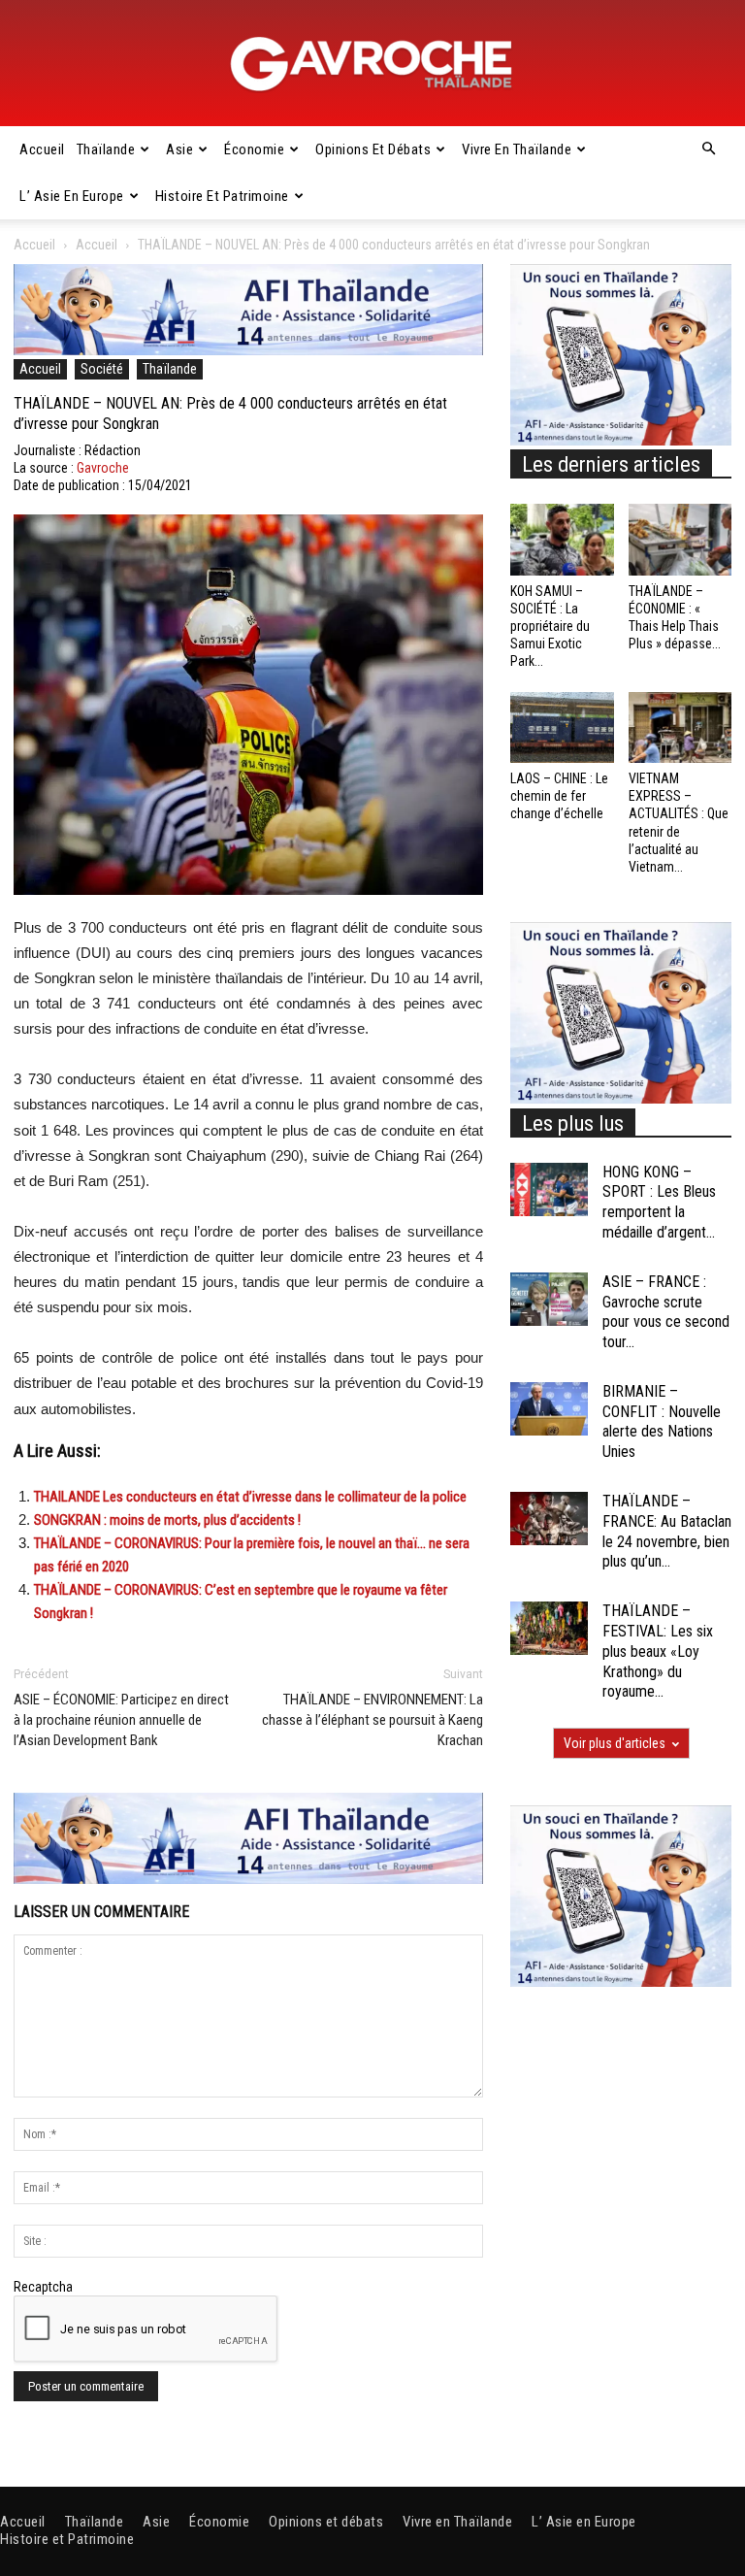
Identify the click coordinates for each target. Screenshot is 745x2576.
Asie (179, 149)
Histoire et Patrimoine (222, 196)
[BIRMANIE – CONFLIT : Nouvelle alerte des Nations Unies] (549, 1409)
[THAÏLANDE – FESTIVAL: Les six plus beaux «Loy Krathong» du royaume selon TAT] (549, 1628)
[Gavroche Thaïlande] (372, 64)
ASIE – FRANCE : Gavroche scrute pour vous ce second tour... (666, 1312)
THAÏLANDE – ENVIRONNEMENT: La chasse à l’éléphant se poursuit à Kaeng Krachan (372, 1720)
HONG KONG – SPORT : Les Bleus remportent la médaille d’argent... (659, 1202)
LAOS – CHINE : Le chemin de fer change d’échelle (559, 796)
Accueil (42, 149)
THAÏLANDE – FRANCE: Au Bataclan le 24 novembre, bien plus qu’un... (667, 1531)
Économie (254, 149)
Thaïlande (106, 149)
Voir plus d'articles (615, 1743)
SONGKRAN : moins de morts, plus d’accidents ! (167, 1520)
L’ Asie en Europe (72, 196)
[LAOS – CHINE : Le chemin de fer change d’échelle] (562, 727)
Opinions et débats (373, 149)
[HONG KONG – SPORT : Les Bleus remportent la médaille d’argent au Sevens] (549, 1189)
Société (102, 369)
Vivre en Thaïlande (517, 149)
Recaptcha (43, 2287)
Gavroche (103, 468)
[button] (708, 149)
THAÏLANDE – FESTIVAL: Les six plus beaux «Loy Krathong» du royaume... (658, 1651)
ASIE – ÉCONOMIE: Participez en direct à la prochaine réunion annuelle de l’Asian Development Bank (121, 1720)
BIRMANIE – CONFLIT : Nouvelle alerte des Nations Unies (662, 1421)
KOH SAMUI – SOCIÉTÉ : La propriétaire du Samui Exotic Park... (550, 627)
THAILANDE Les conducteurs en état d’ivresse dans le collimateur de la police (250, 1497)
